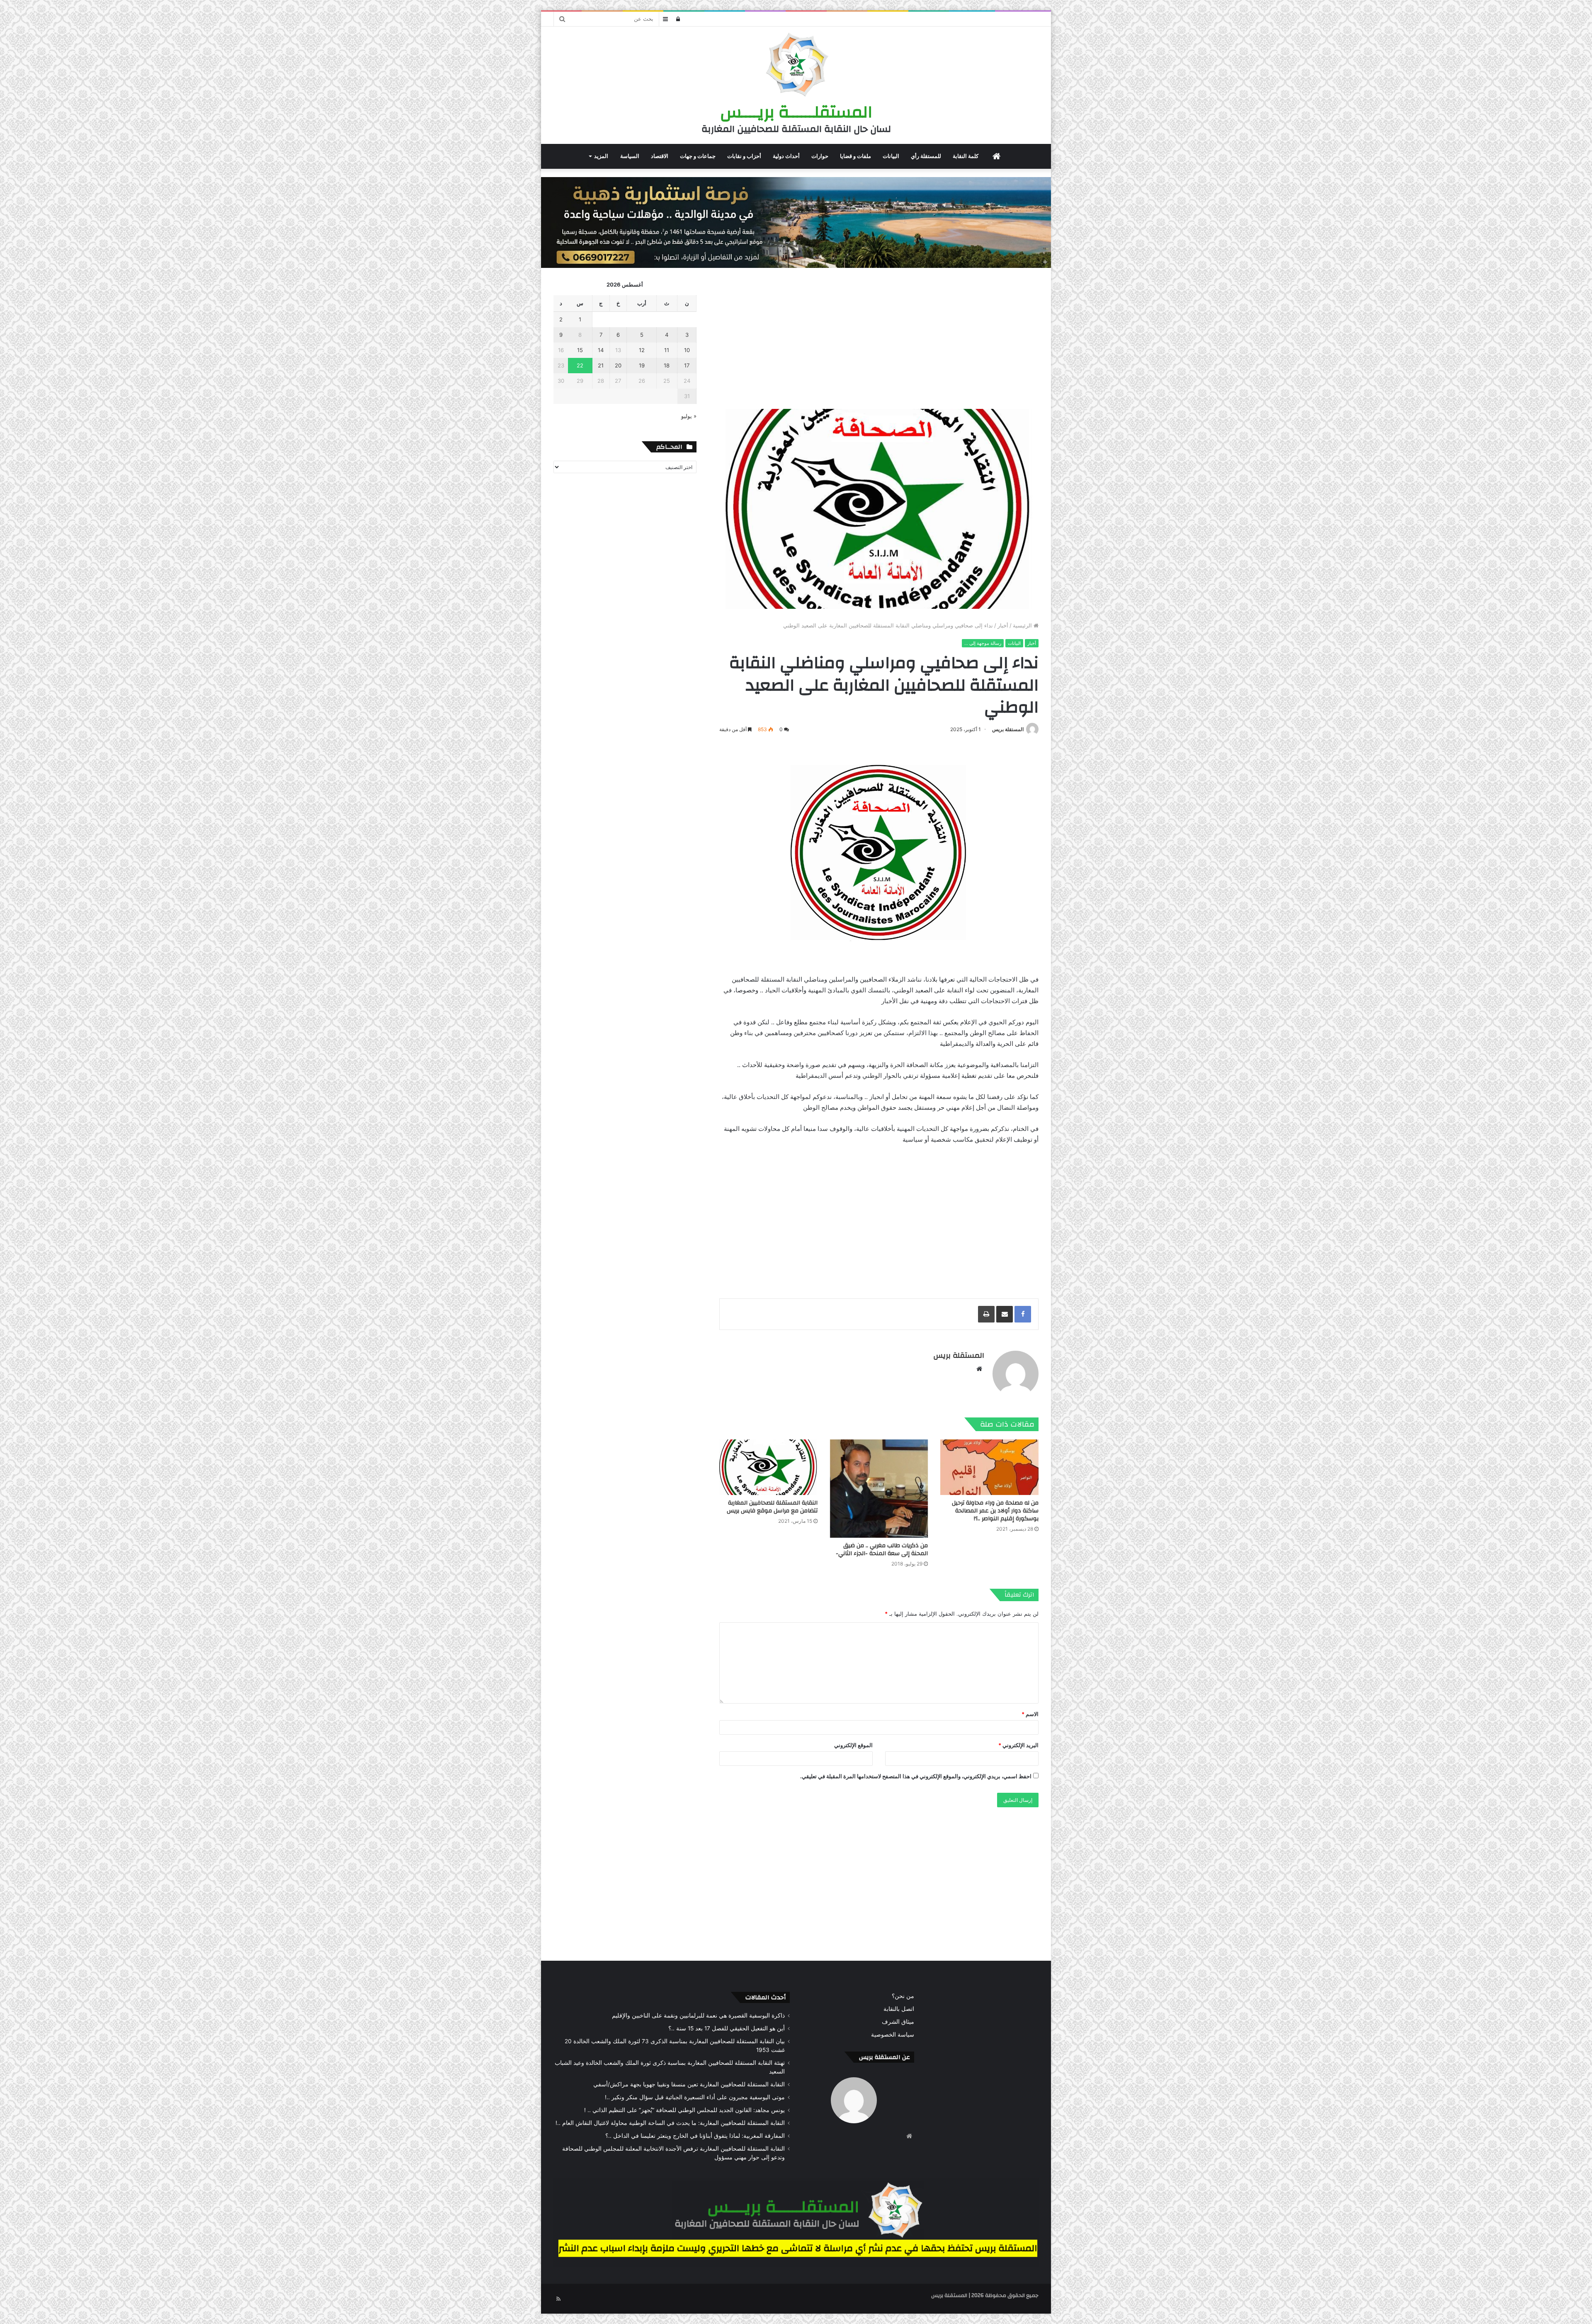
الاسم (1030, 1714)
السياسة (630, 156)
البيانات (891, 156)
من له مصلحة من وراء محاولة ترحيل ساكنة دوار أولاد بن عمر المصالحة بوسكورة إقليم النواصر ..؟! (995, 1511)
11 (667, 350)
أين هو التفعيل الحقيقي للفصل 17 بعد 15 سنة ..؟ (727, 2028)
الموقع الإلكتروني (853, 1745)
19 (642, 365)
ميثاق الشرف (898, 2022)
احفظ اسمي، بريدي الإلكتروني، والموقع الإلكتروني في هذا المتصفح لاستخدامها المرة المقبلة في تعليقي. (916, 1776)
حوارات (820, 156)
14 (601, 350)
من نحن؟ (903, 1996)
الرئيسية (1023, 625)
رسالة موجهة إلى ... (983, 643)
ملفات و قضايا (855, 156)
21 (601, 365)
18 (667, 365)
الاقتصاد (660, 156)
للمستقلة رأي (926, 156)
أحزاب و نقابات (744, 156)
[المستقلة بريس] (796, 66)
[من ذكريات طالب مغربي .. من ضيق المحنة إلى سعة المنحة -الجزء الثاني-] (879, 1489)
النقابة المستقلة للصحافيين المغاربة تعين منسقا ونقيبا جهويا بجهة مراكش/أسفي (689, 2084)
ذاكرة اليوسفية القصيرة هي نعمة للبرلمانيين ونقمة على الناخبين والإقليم (698, 2015)
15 (580, 350)
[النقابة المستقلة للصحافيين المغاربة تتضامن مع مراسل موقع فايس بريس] (768, 1467)
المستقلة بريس (1008, 729)
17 (687, 365)
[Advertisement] (879, 338)
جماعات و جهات (698, 156)
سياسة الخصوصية (893, 2035)
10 (687, 350)
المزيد (601, 156)
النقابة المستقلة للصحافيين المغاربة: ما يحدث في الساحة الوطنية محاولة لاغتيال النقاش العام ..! (670, 2123)
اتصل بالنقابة (899, 2009)
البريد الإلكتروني (1018, 1745)
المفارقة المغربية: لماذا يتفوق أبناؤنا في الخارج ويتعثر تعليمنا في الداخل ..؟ (695, 2136)
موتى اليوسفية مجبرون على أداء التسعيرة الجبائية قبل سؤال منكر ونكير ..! (695, 2097)
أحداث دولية (786, 156)
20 (618, 365)
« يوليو (689, 416)
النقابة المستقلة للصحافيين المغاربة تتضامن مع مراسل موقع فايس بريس (772, 1507)
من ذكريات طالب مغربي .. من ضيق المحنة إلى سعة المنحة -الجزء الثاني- (882, 1550)
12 (642, 350)
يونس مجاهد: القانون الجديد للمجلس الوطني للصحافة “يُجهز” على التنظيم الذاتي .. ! (684, 2110)
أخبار (1003, 625)
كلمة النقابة (966, 156)
